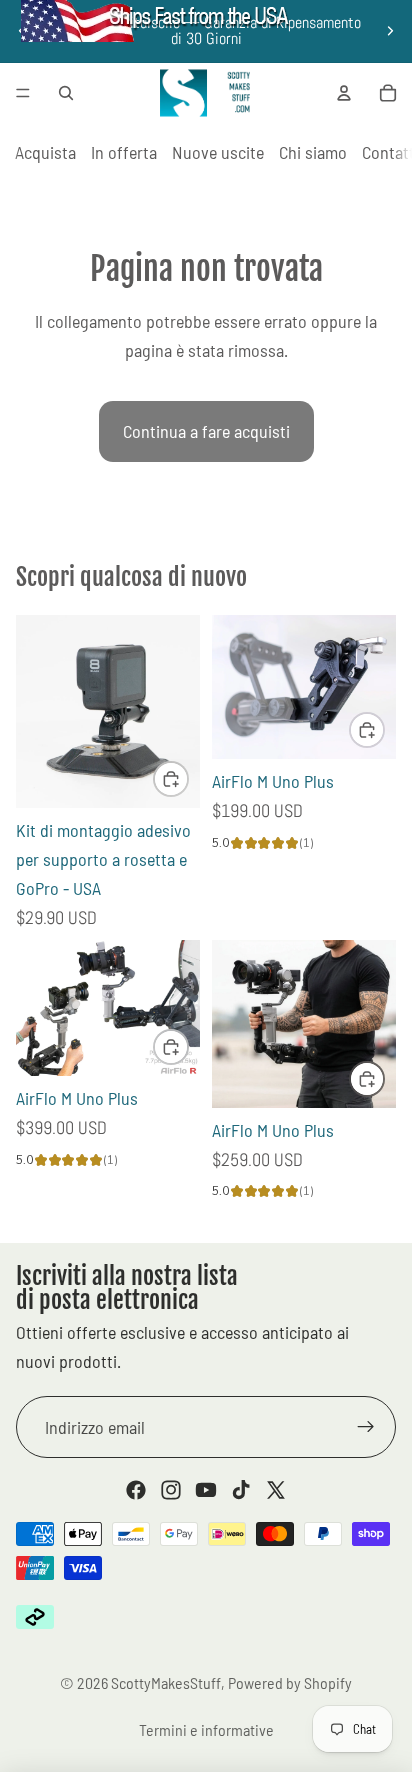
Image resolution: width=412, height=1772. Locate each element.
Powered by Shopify (290, 1682)
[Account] (344, 93)
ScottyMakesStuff (166, 1682)
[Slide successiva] (390, 31)
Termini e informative (206, 1729)
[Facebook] (136, 1490)
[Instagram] (171, 1490)
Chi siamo (313, 152)
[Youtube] (206, 1490)
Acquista (45, 152)
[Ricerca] (66, 93)
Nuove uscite (218, 152)
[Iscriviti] (366, 1427)
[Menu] (23, 93)
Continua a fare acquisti (206, 431)
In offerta (124, 152)
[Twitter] (276, 1490)
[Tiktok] (241, 1490)
